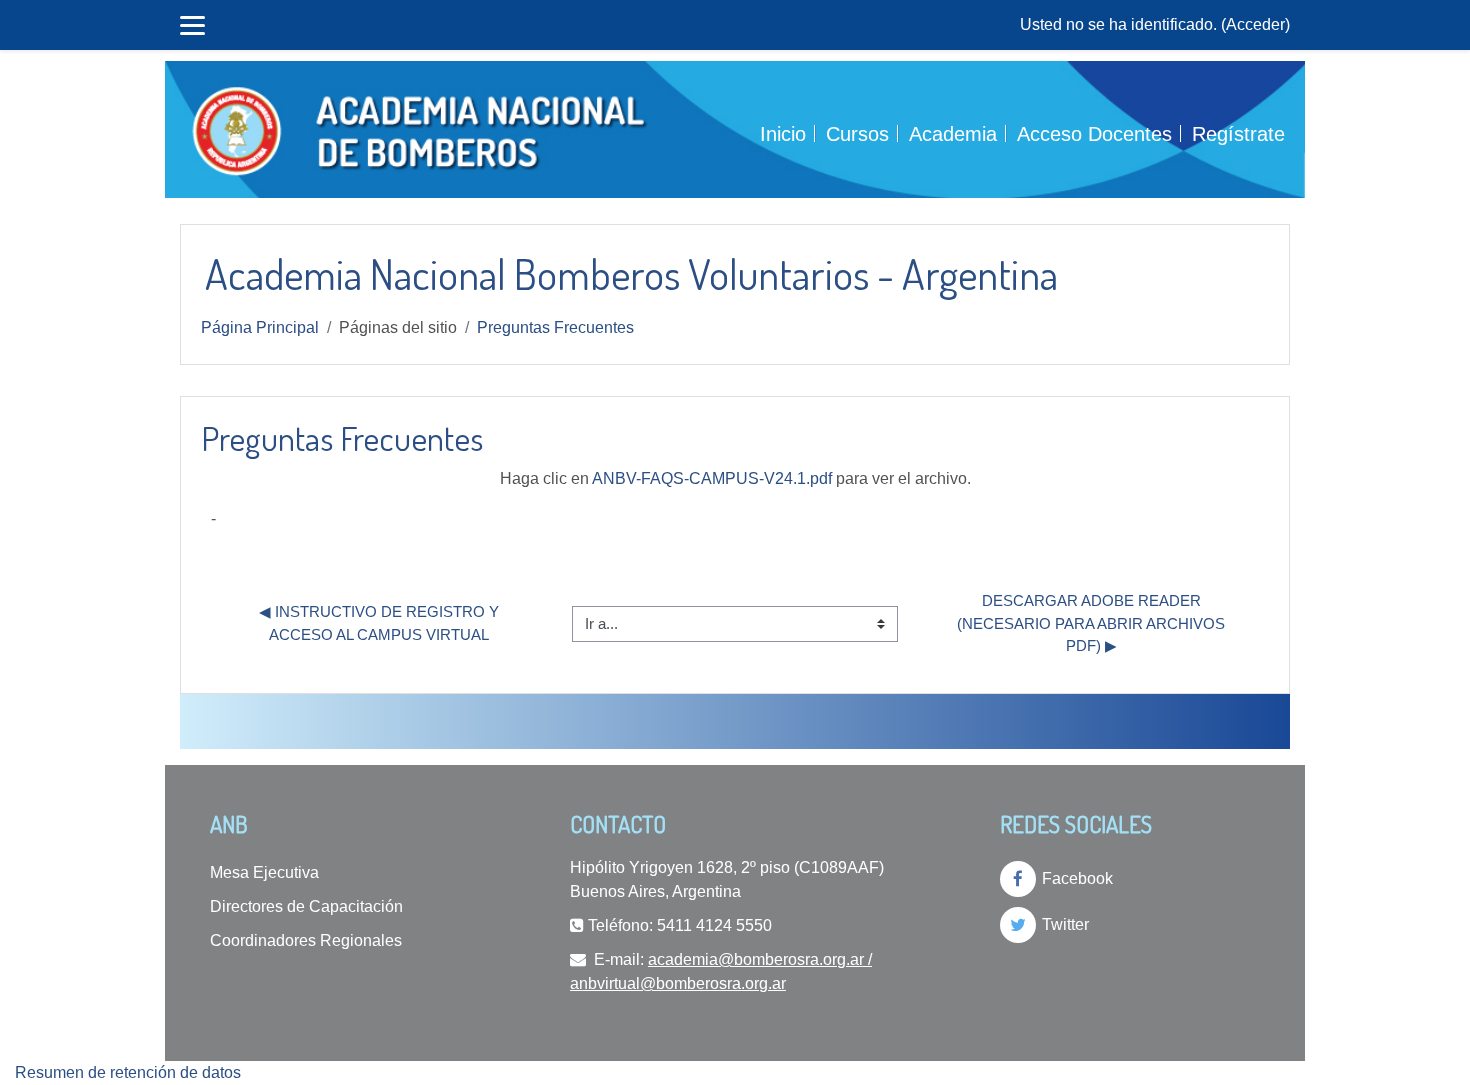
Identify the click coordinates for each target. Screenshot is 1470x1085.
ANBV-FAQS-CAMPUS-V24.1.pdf (712, 478)
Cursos (857, 134)
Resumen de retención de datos (128, 1072)
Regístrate (1238, 134)
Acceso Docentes (1094, 134)
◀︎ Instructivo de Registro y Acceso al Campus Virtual (380, 623)
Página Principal (260, 327)
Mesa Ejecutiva (264, 872)
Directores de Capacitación (306, 906)
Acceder (1255, 24)
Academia (953, 134)
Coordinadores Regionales (306, 940)
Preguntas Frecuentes (555, 327)
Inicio (783, 134)
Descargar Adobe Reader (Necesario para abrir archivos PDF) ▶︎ (1093, 623)
